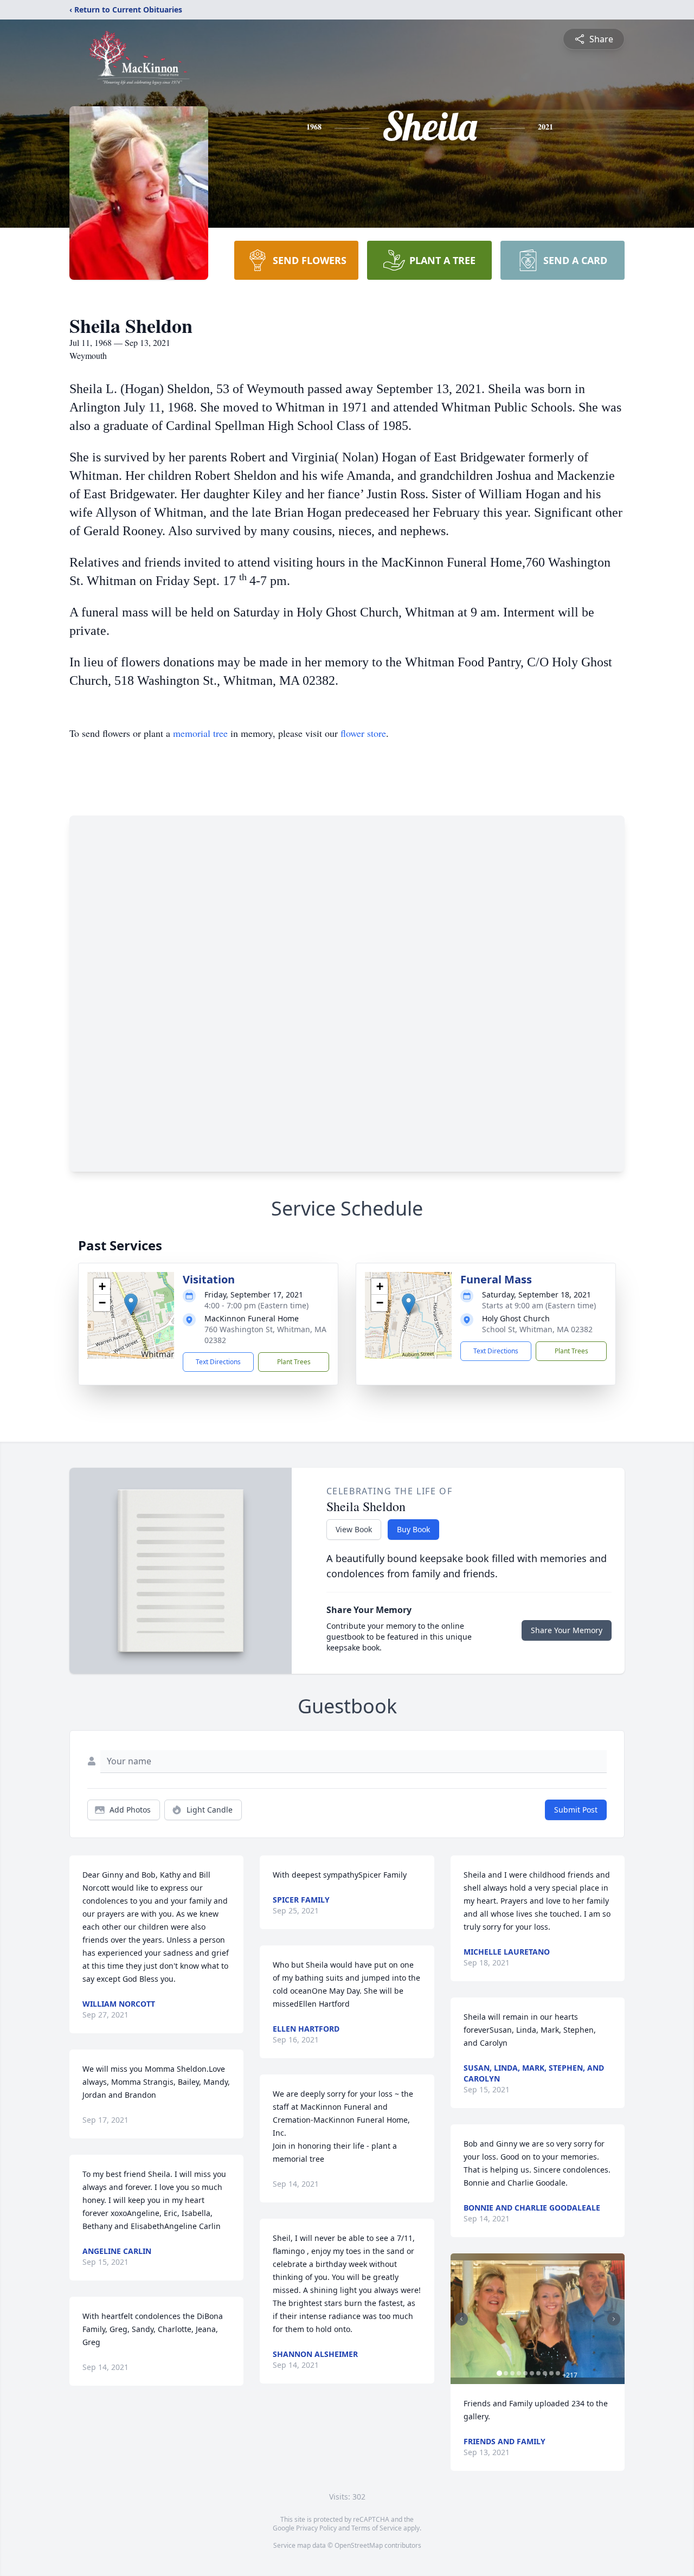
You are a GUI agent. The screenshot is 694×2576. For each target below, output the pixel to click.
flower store (363, 733)
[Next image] (614, 2319)
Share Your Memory (567, 1630)
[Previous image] (461, 2319)
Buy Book (413, 1529)
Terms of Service (377, 2528)
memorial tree (200, 733)
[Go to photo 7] (538, 2373)
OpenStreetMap (359, 2545)
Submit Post (576, 1810)
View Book (354, 1529)
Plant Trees (294, 1362)
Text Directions (218, 1362)
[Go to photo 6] (532, 2373)
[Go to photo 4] (519, 2373)
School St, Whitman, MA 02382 (537, 1329)
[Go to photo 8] (545, 2373)
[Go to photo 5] (525, 2373)
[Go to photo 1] (499, 2373)
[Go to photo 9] (551, 2373)
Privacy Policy (316, 2528)
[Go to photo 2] (506, 2373)
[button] (131, 1304)
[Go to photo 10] (558, 2373)
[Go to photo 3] (512, 2373)
